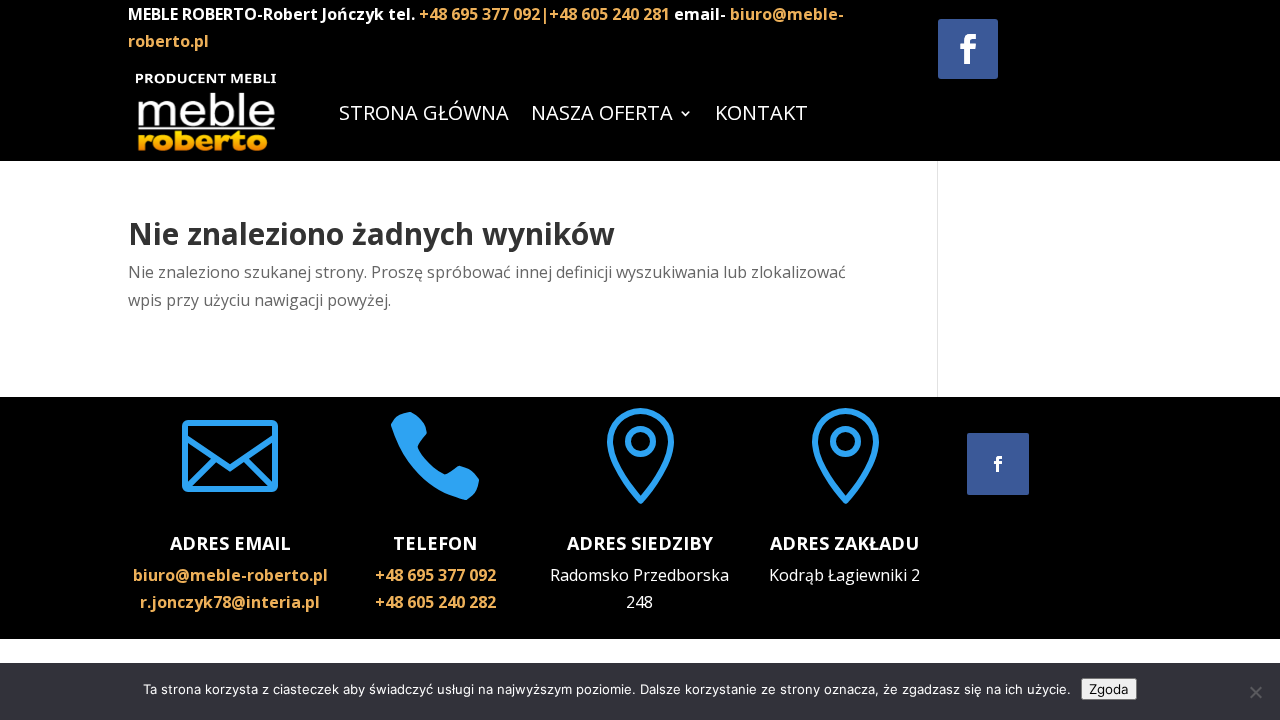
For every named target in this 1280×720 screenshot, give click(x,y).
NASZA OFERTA (602, 112)
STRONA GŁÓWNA (424, 112)
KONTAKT (761, 112)
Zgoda (1109, 689)
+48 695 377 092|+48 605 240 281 (546, 14)
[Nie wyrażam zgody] (1255, 692)
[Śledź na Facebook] (968, 49)
